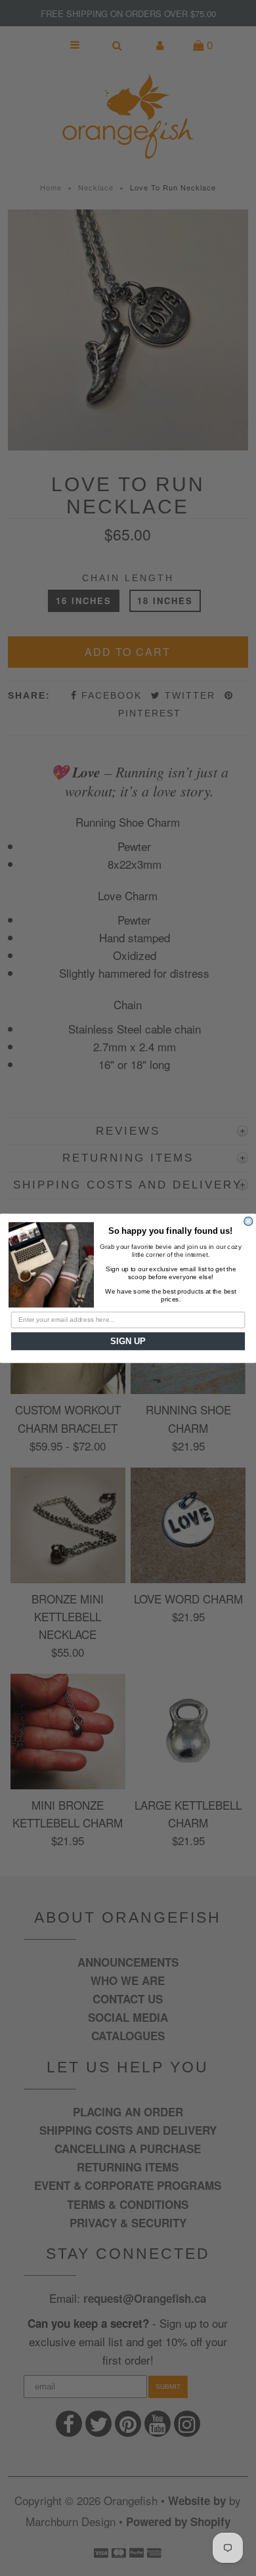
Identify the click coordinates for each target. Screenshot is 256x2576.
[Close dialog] (248, 1221)
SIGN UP (128, 1341)
